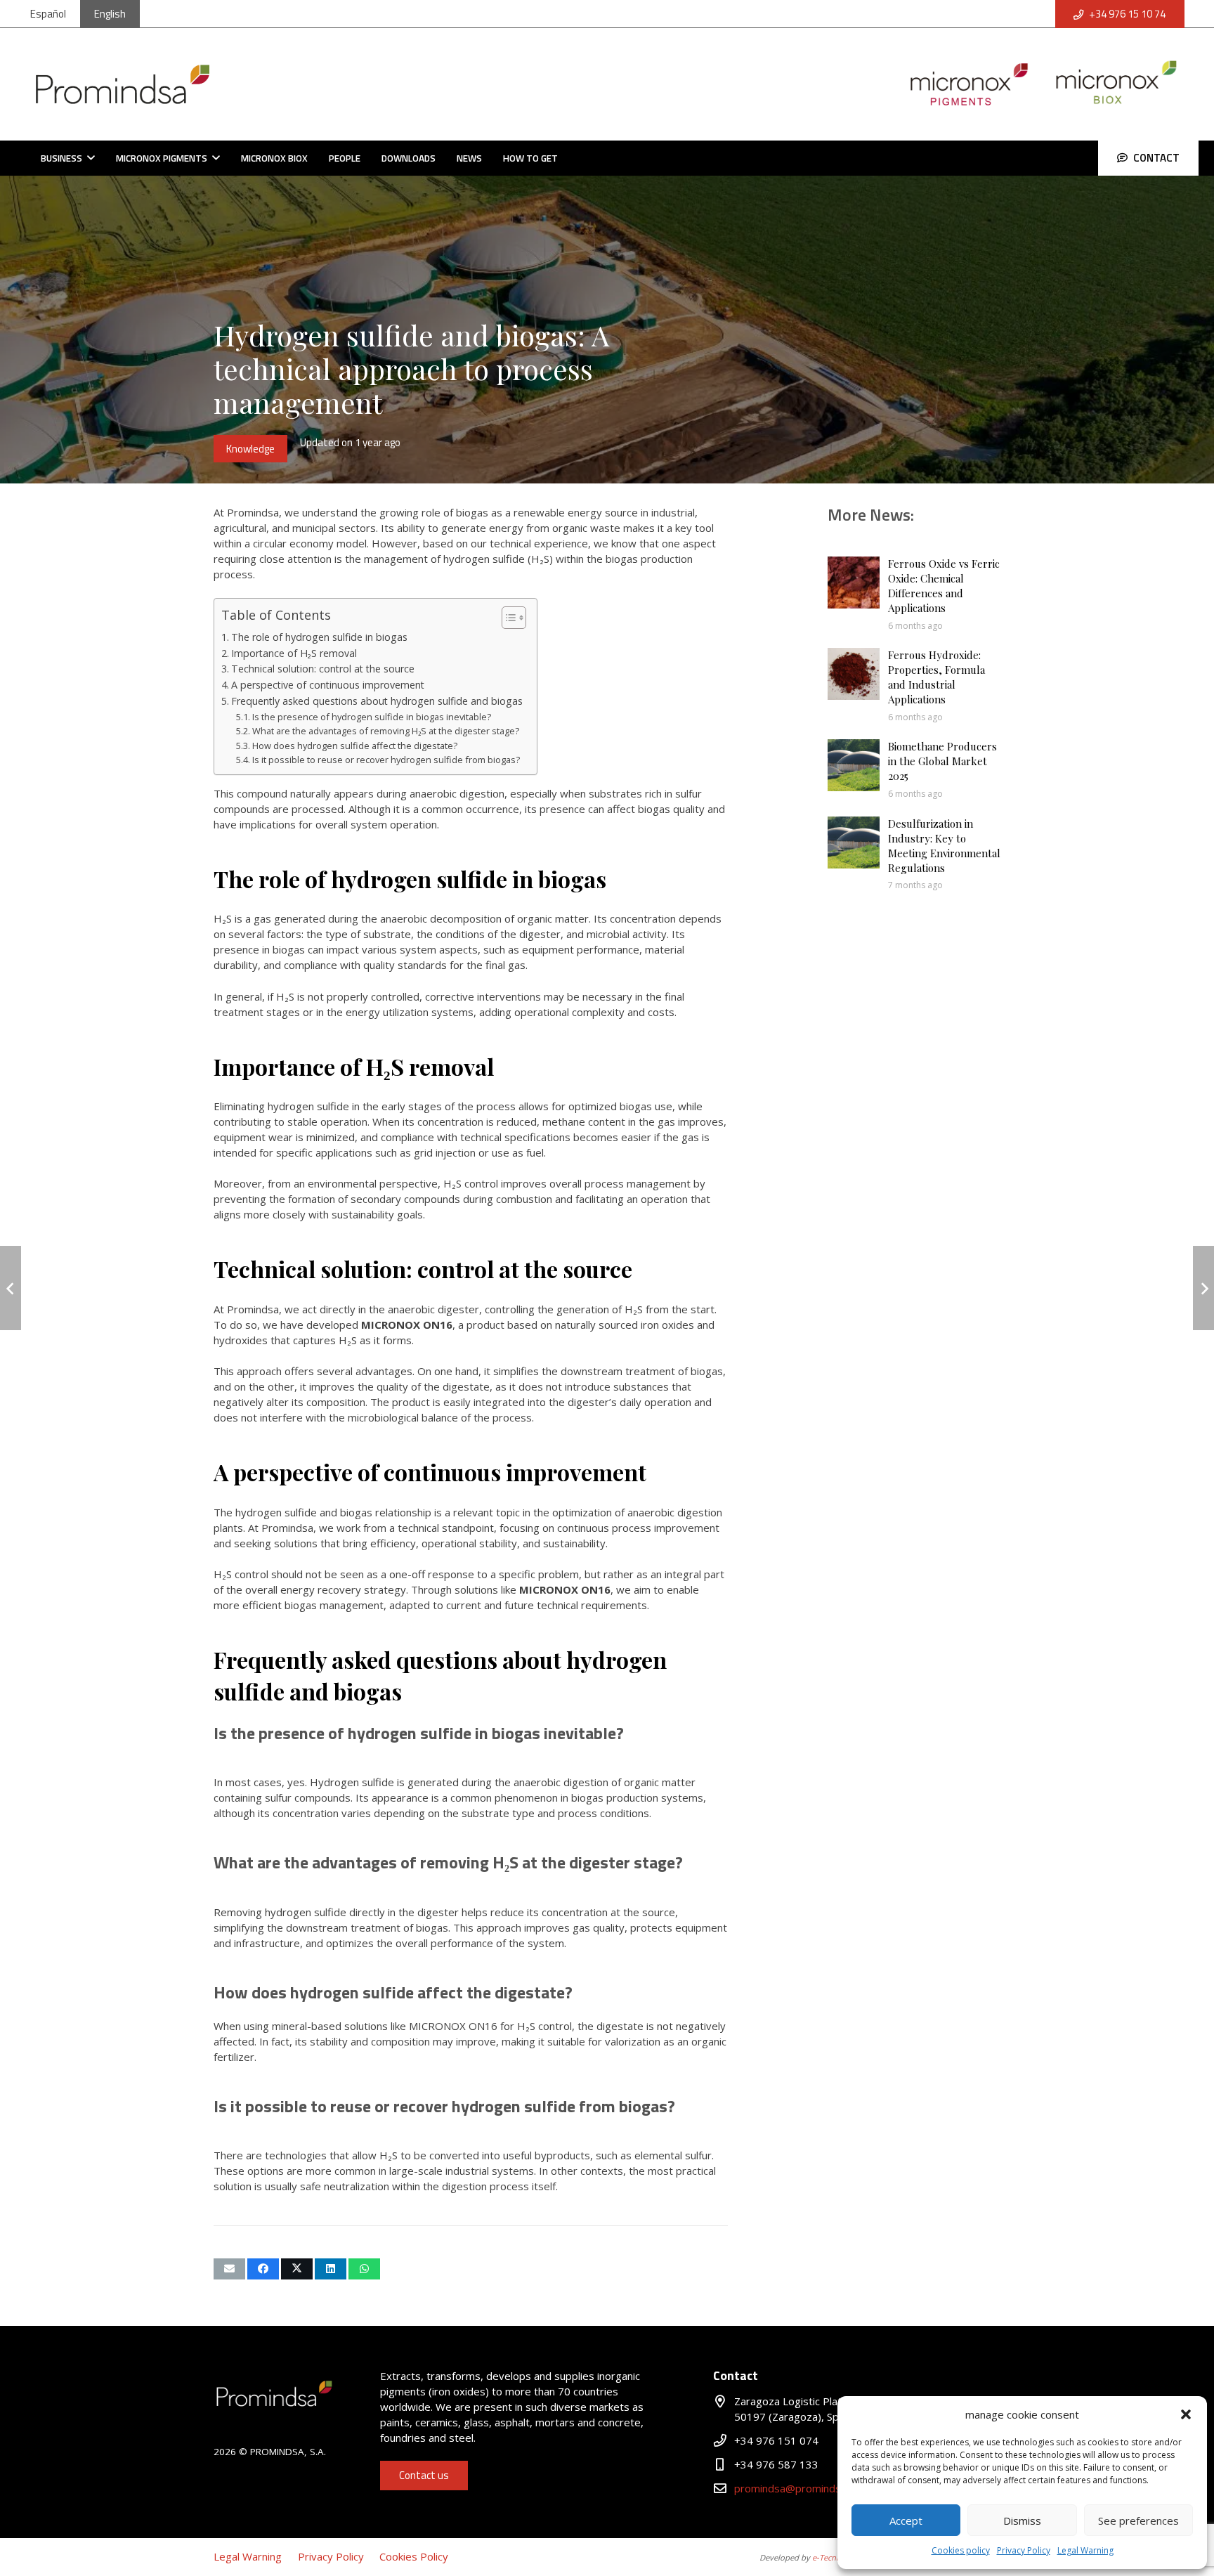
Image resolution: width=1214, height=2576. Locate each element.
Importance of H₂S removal (294, 653)
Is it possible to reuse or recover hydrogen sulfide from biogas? (386, 760)
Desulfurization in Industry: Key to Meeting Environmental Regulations (944, 846)
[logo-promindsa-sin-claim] (123, 84)
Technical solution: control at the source (323, 669)
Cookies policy (961, 2550)
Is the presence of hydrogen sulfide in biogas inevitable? (372, 717)
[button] (1186, 2414)
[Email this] (229, 2269)
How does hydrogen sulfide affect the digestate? (355, 746)
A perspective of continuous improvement (328, 685)
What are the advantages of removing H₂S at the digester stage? (386, 731)
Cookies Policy (414, 2556)
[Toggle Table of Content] (507, 618)
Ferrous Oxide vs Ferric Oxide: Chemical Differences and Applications (944, 586)
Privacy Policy (1024, 2550)
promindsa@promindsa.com (802, 2488)
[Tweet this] (297, 2269)
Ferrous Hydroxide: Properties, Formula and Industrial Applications (936, 677)
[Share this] (263, 2269)
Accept (906, 2520)
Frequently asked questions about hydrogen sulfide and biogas (377, 701)
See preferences (1138, 2520)
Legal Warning (1085, 2550)
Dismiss (1022, 2520)
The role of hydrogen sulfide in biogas (319, 637)
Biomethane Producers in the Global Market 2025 (942, 761)
